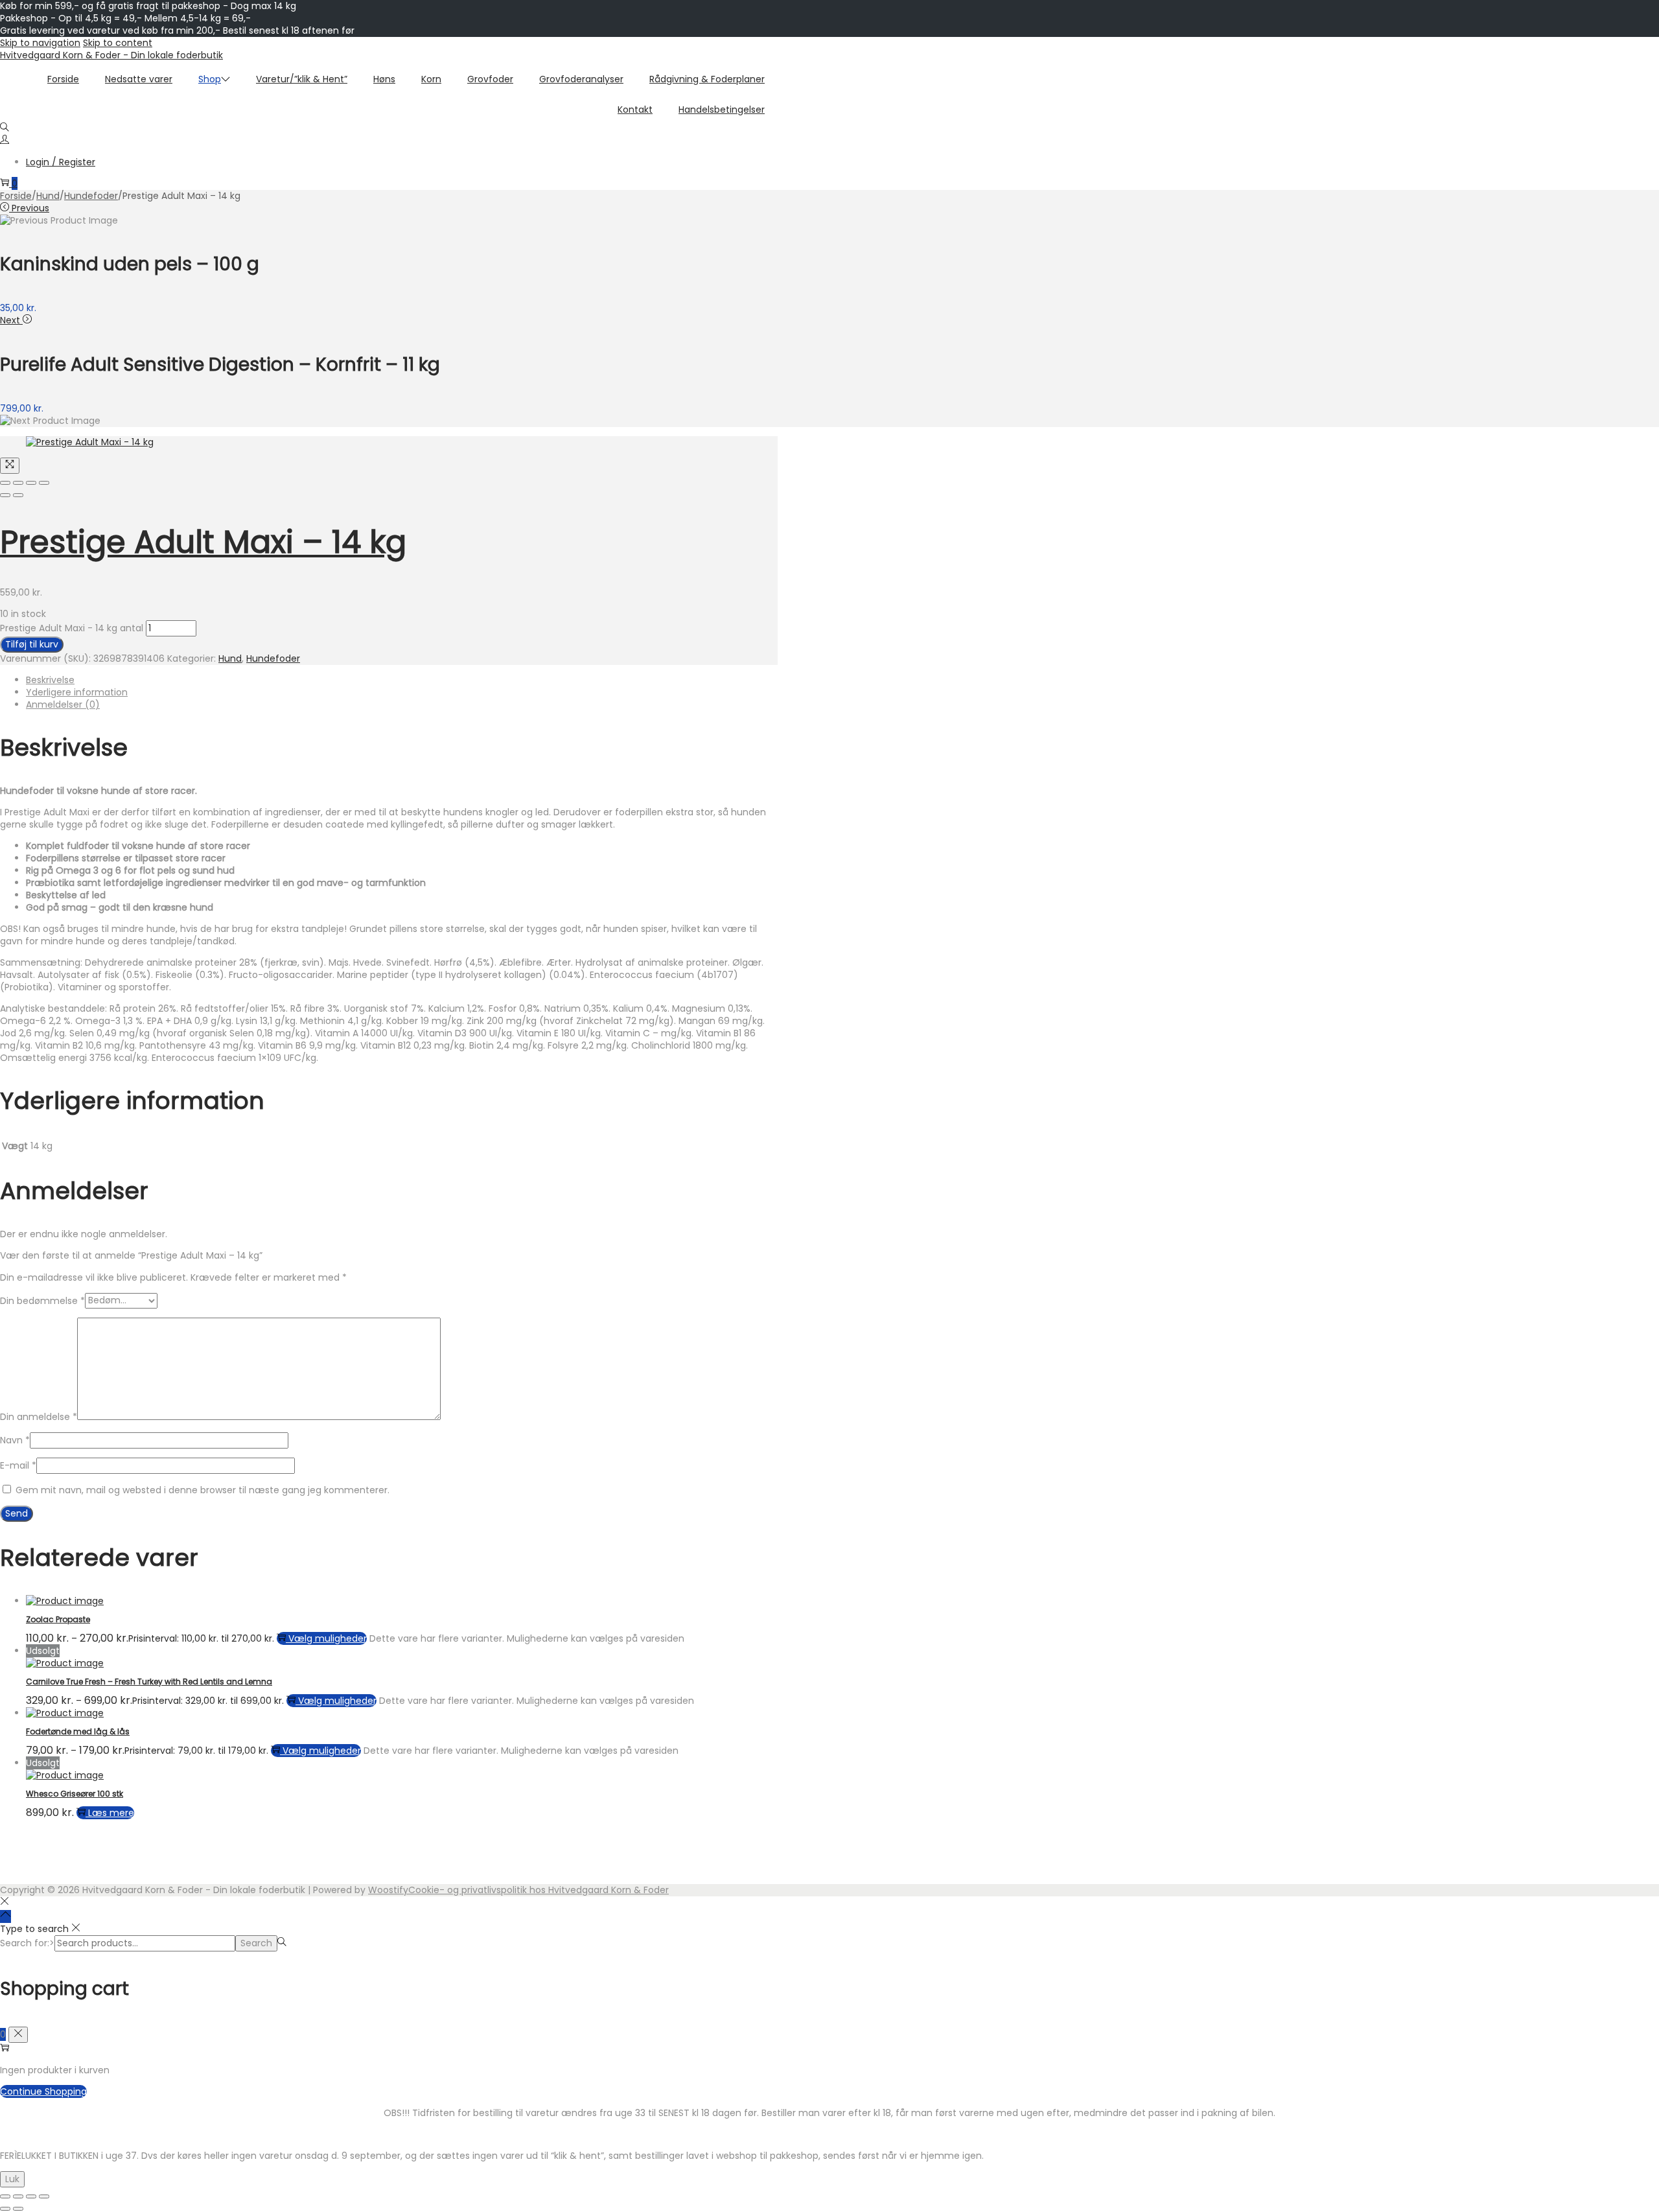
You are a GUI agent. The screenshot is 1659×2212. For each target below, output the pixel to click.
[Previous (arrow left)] (5, 495)
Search (256, 1943)
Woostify (388, 1890)
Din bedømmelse (42, 1300)
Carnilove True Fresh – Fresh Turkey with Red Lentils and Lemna (149, 1682)
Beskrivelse (50, 680)
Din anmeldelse (39, 1417)
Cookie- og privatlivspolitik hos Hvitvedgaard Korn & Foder (539, 1890)
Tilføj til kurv (32, 644)
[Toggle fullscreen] (31, 483)
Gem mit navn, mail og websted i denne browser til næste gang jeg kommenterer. (203, 1490)
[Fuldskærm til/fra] (18, 2196)
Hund (48, 196)
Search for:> (27, 1943)
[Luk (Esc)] (44, 2196)
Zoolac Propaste (58, 1619)
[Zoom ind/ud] (5, 2196)
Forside (16, 196)
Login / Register (61, 162)
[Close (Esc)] (5, 483)
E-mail (18, 1465)
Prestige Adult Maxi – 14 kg (203, 542)
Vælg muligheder (328, 1638)
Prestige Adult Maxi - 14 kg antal (72, 628)
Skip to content (118, 43)
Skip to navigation (40, 43)
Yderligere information (77, 692)
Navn (15, 1440)
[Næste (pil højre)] (18, 2209)
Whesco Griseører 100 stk (75, 1794)
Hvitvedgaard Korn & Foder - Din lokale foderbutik (111, 55)
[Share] (18, 483)
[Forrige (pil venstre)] (5, 2209)
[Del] (31, 2196)
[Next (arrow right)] (18, 495)
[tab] (402, 680)
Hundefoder (91, 196)
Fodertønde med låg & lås (78, 1731)
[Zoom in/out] (44, 483)
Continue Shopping (43, 2091)
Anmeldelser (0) (63, 704)
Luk (12, 2179)
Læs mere (111, 1813)
